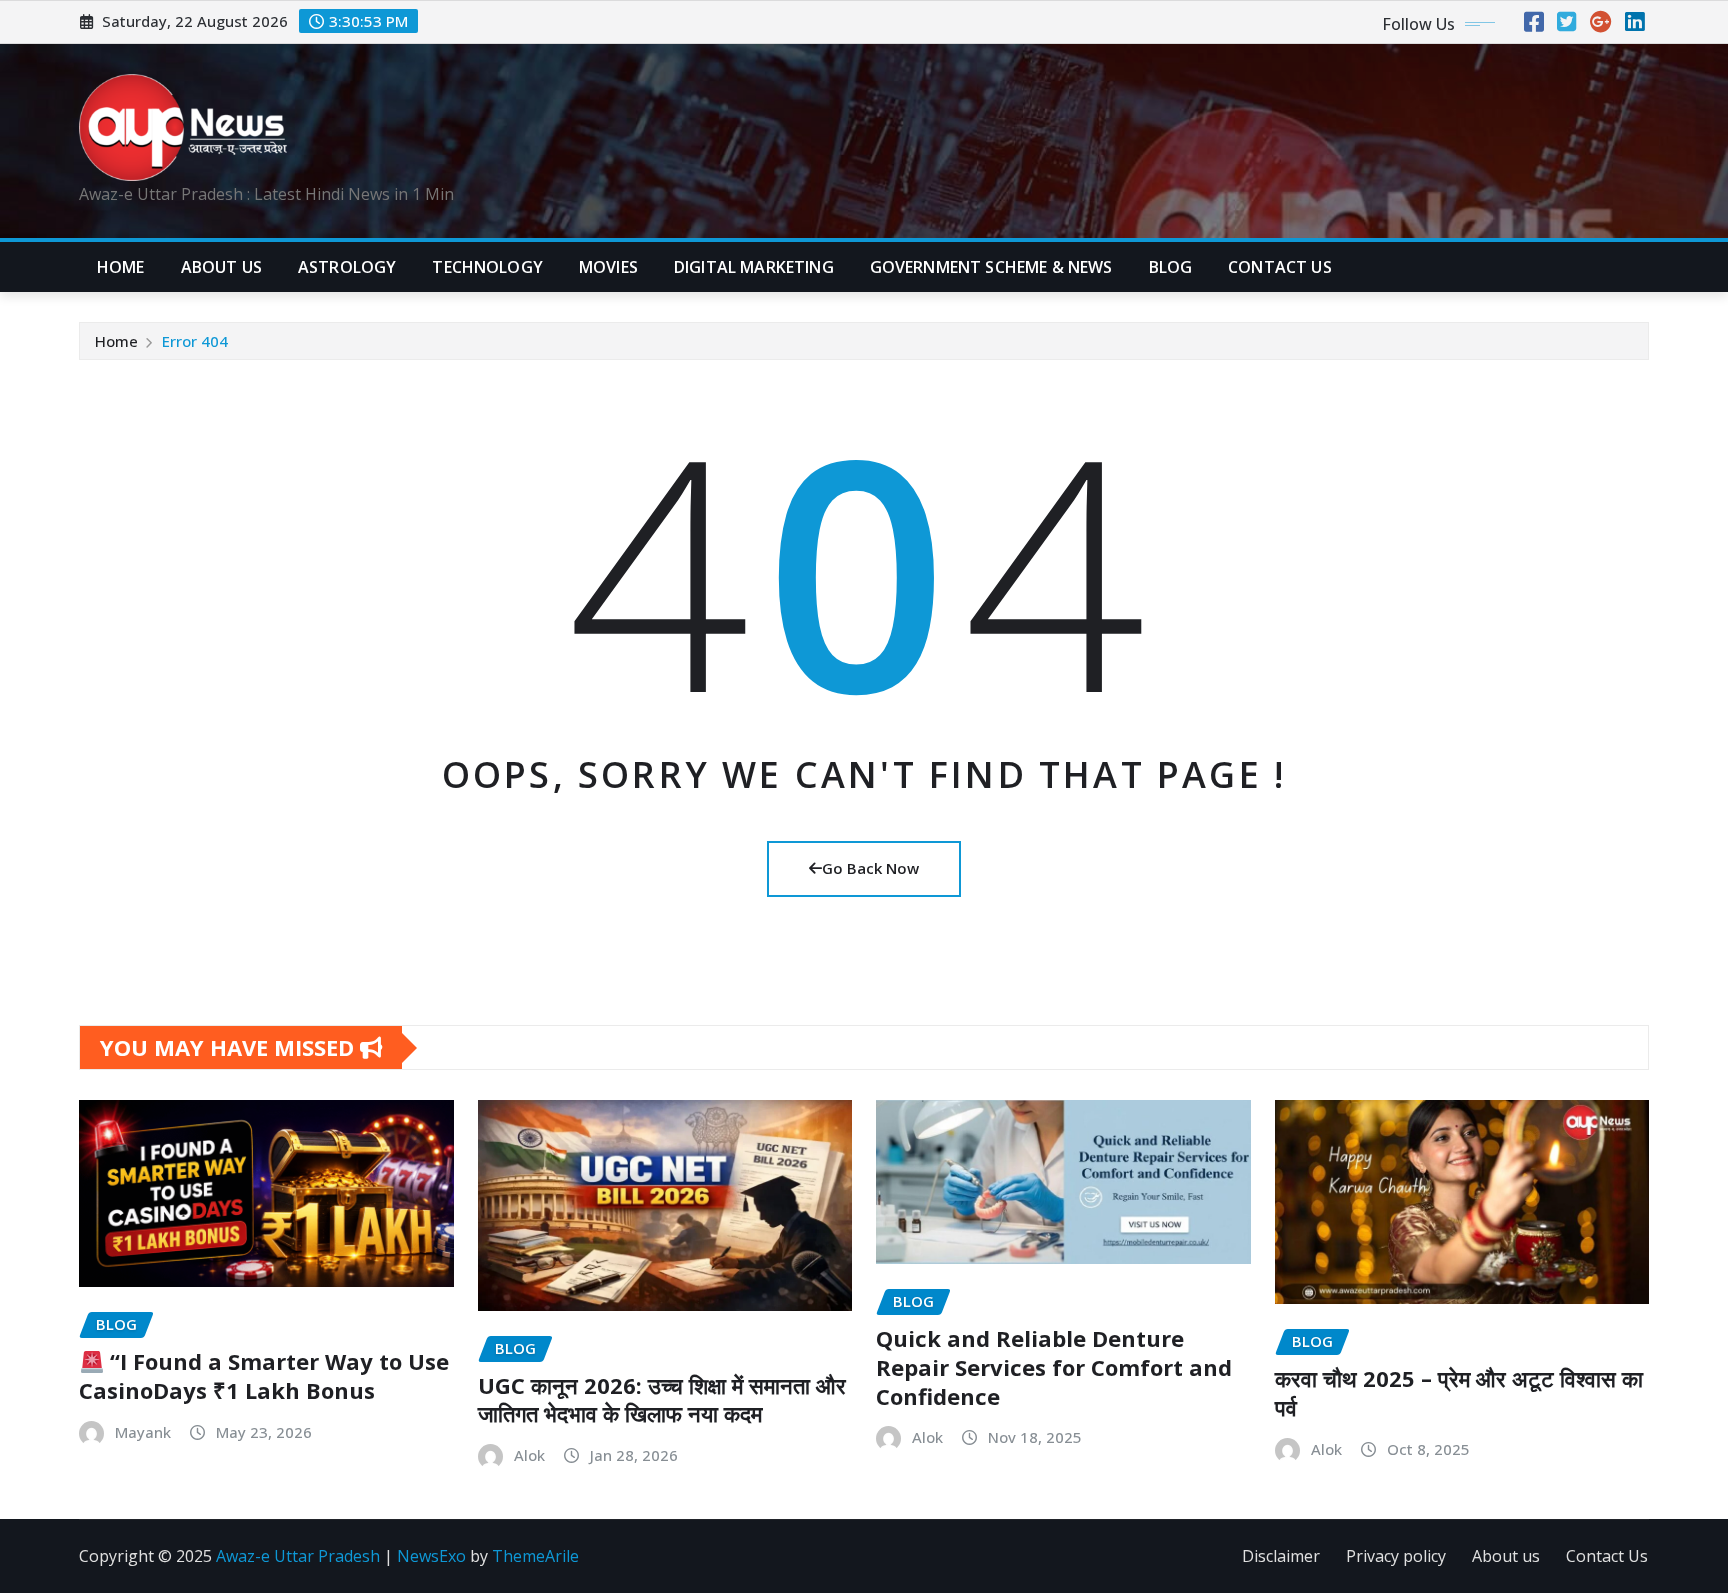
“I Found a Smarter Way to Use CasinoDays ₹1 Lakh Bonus (264, 1375)
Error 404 (195, 341)
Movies (608, 267)
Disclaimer (1281, 1556)
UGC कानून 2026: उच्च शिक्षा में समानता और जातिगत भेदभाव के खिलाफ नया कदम (662, 1399)
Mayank (143, 1432)
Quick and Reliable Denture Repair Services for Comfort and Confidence (1054, 1366)
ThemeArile (535, 1556)
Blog (1171, 267)
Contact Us (1607, 1556)
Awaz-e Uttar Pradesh (298, 1556)
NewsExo (431, 1556)
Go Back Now (870, 868)
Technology (487, 267)
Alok (529, 1455)
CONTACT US (1280, 267)
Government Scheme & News (991, 267)
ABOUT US (221, 267)
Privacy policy (1396, 1556)
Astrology (347, 267)
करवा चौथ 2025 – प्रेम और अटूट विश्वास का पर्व (1459, 1392)
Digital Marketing (754, 267)
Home (121, 267)
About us (1506, 1556)
